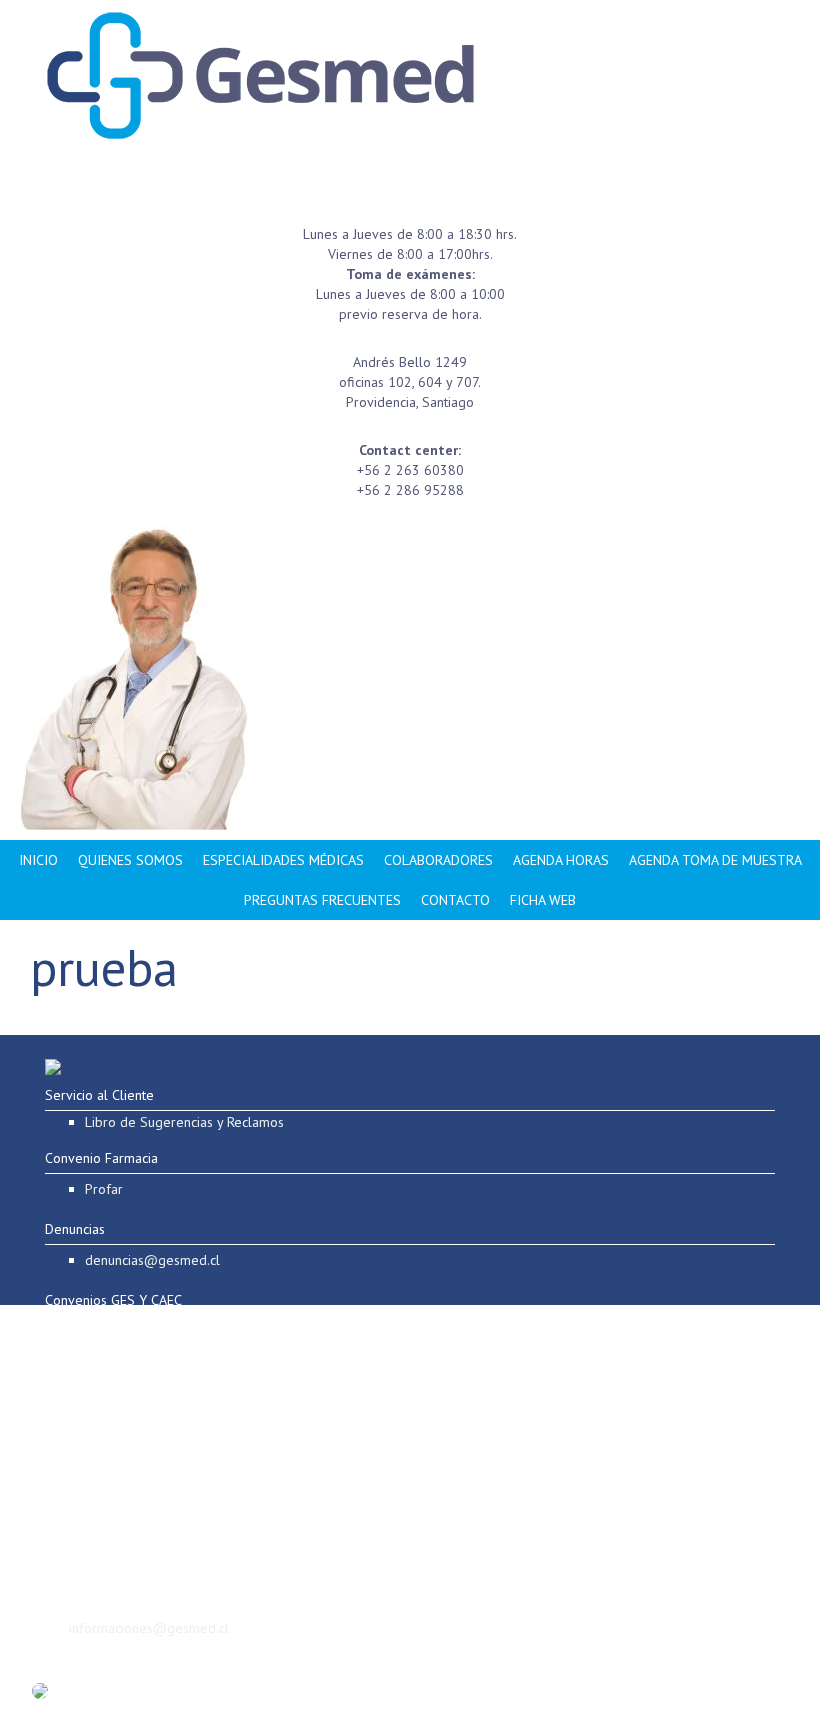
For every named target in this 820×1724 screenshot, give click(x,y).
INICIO (38, 860)
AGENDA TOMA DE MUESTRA (715, 860)
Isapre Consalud (103, 1421)
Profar (104, 1189)
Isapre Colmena (102, 1391)
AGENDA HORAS (561, 860)
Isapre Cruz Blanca (111, 1331)
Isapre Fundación (106, 1361)
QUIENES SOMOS (130, 860)
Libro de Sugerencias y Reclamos (184, 1122)
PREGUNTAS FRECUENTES (322, 900)
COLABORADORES (438, 860)
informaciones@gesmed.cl (149, 1628)
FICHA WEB (543, 900)
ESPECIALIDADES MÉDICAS (283, 860)
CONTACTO (455, 900)
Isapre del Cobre (106, 1451)
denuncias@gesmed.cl (152, 1260)
